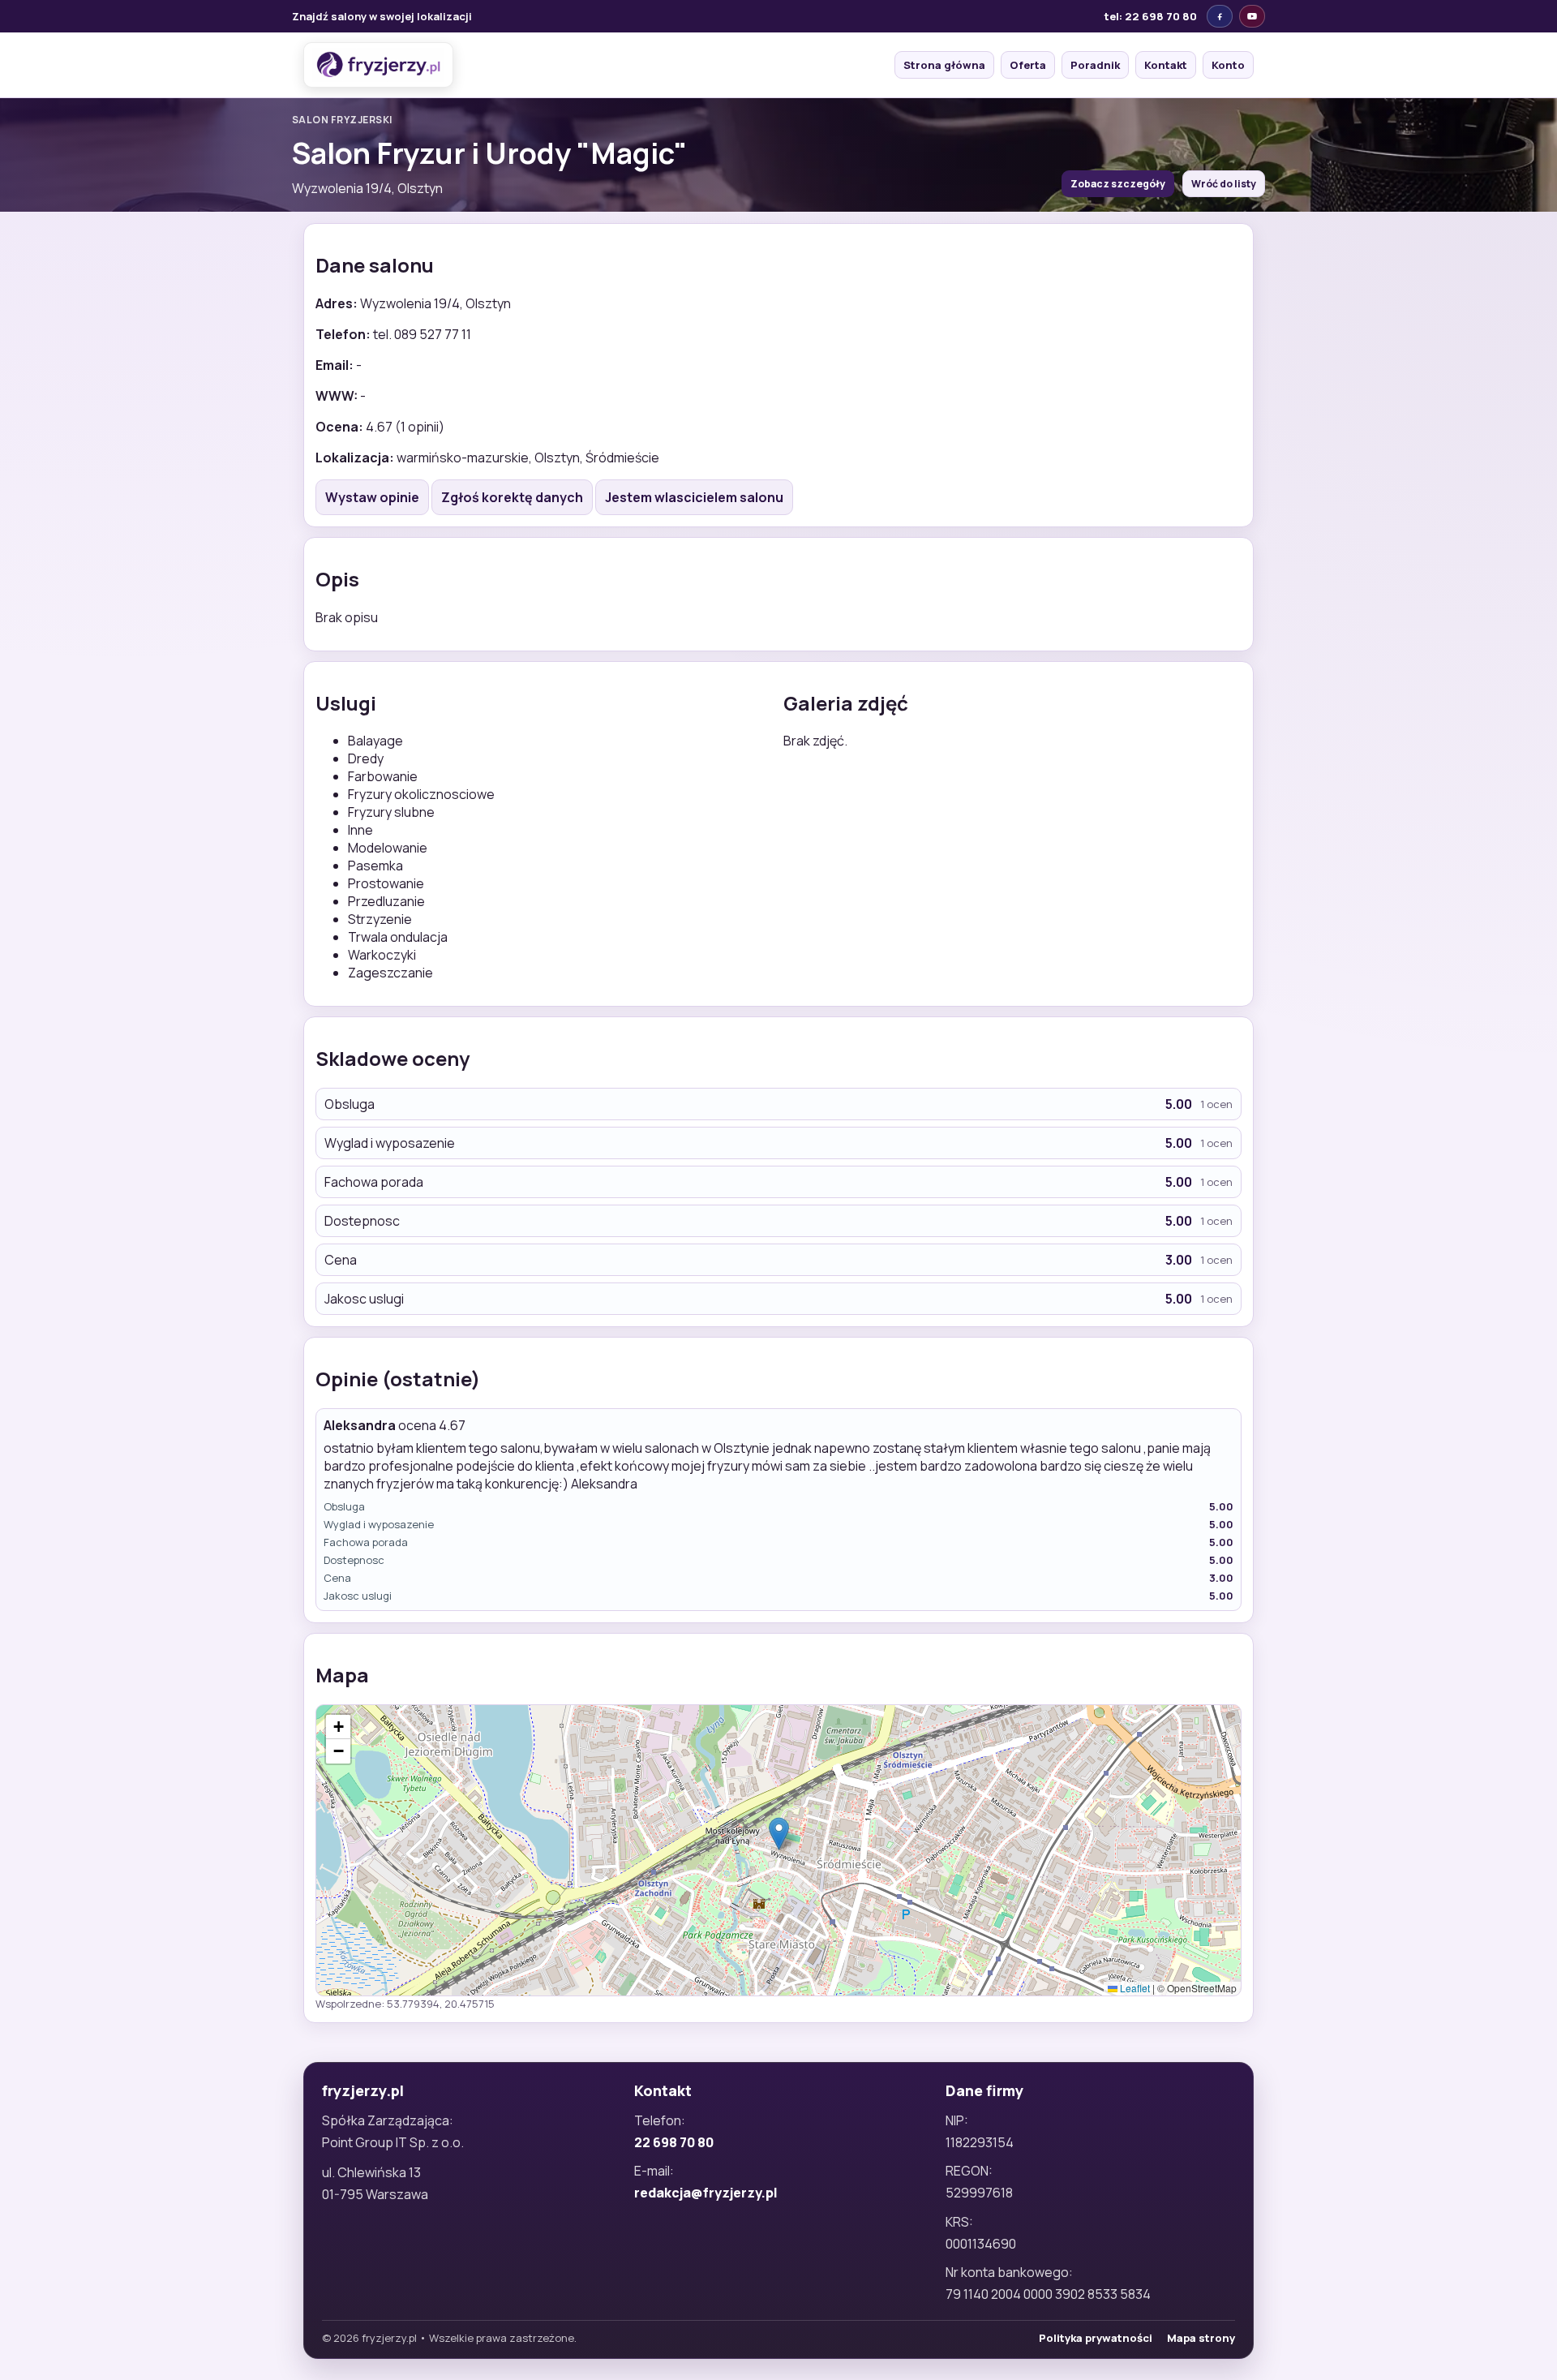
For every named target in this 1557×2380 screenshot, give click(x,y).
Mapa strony (1201, 2338)
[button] (779, 1834)
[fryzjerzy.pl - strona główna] (378, 65)
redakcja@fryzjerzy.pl (706, 2193)
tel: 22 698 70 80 (1151, 16)
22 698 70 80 (674, 2142)
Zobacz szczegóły (1118, 184)
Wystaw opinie (372, 497)
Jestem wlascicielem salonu (694, 497)
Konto (1228, 65)
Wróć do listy (1224, 184)
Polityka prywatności (1096, 2338)
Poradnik (1095, 65)
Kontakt (1166, 65)
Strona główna (944, 65)
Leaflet (1134, 1988)
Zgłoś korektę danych (512, 497)
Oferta (1028, 65)
